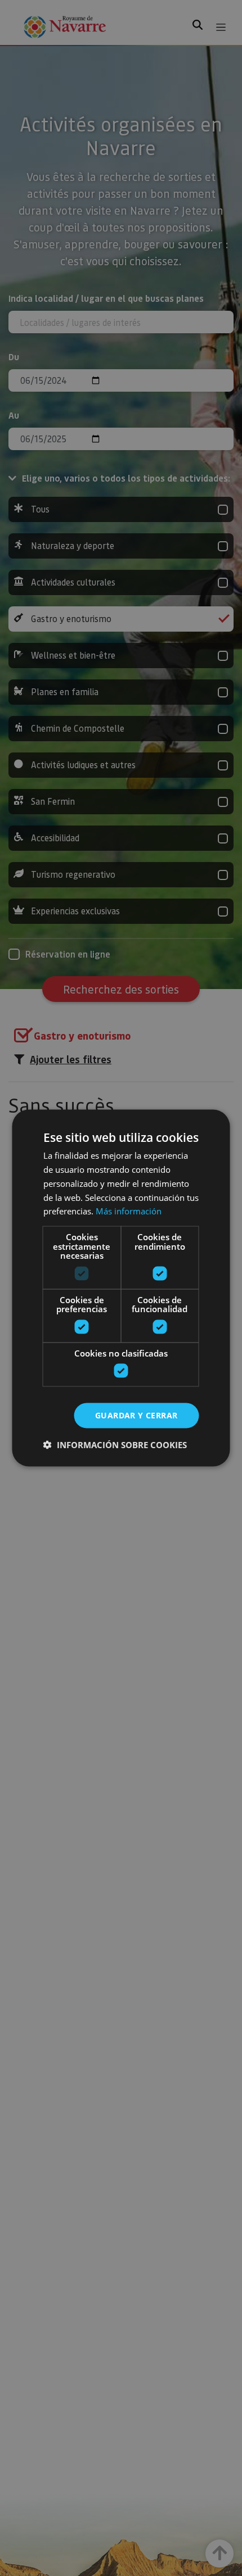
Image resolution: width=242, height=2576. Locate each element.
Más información (129, 1211)
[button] (115, 1444)
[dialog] (121, 1288)
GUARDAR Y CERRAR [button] (136, 1415)
